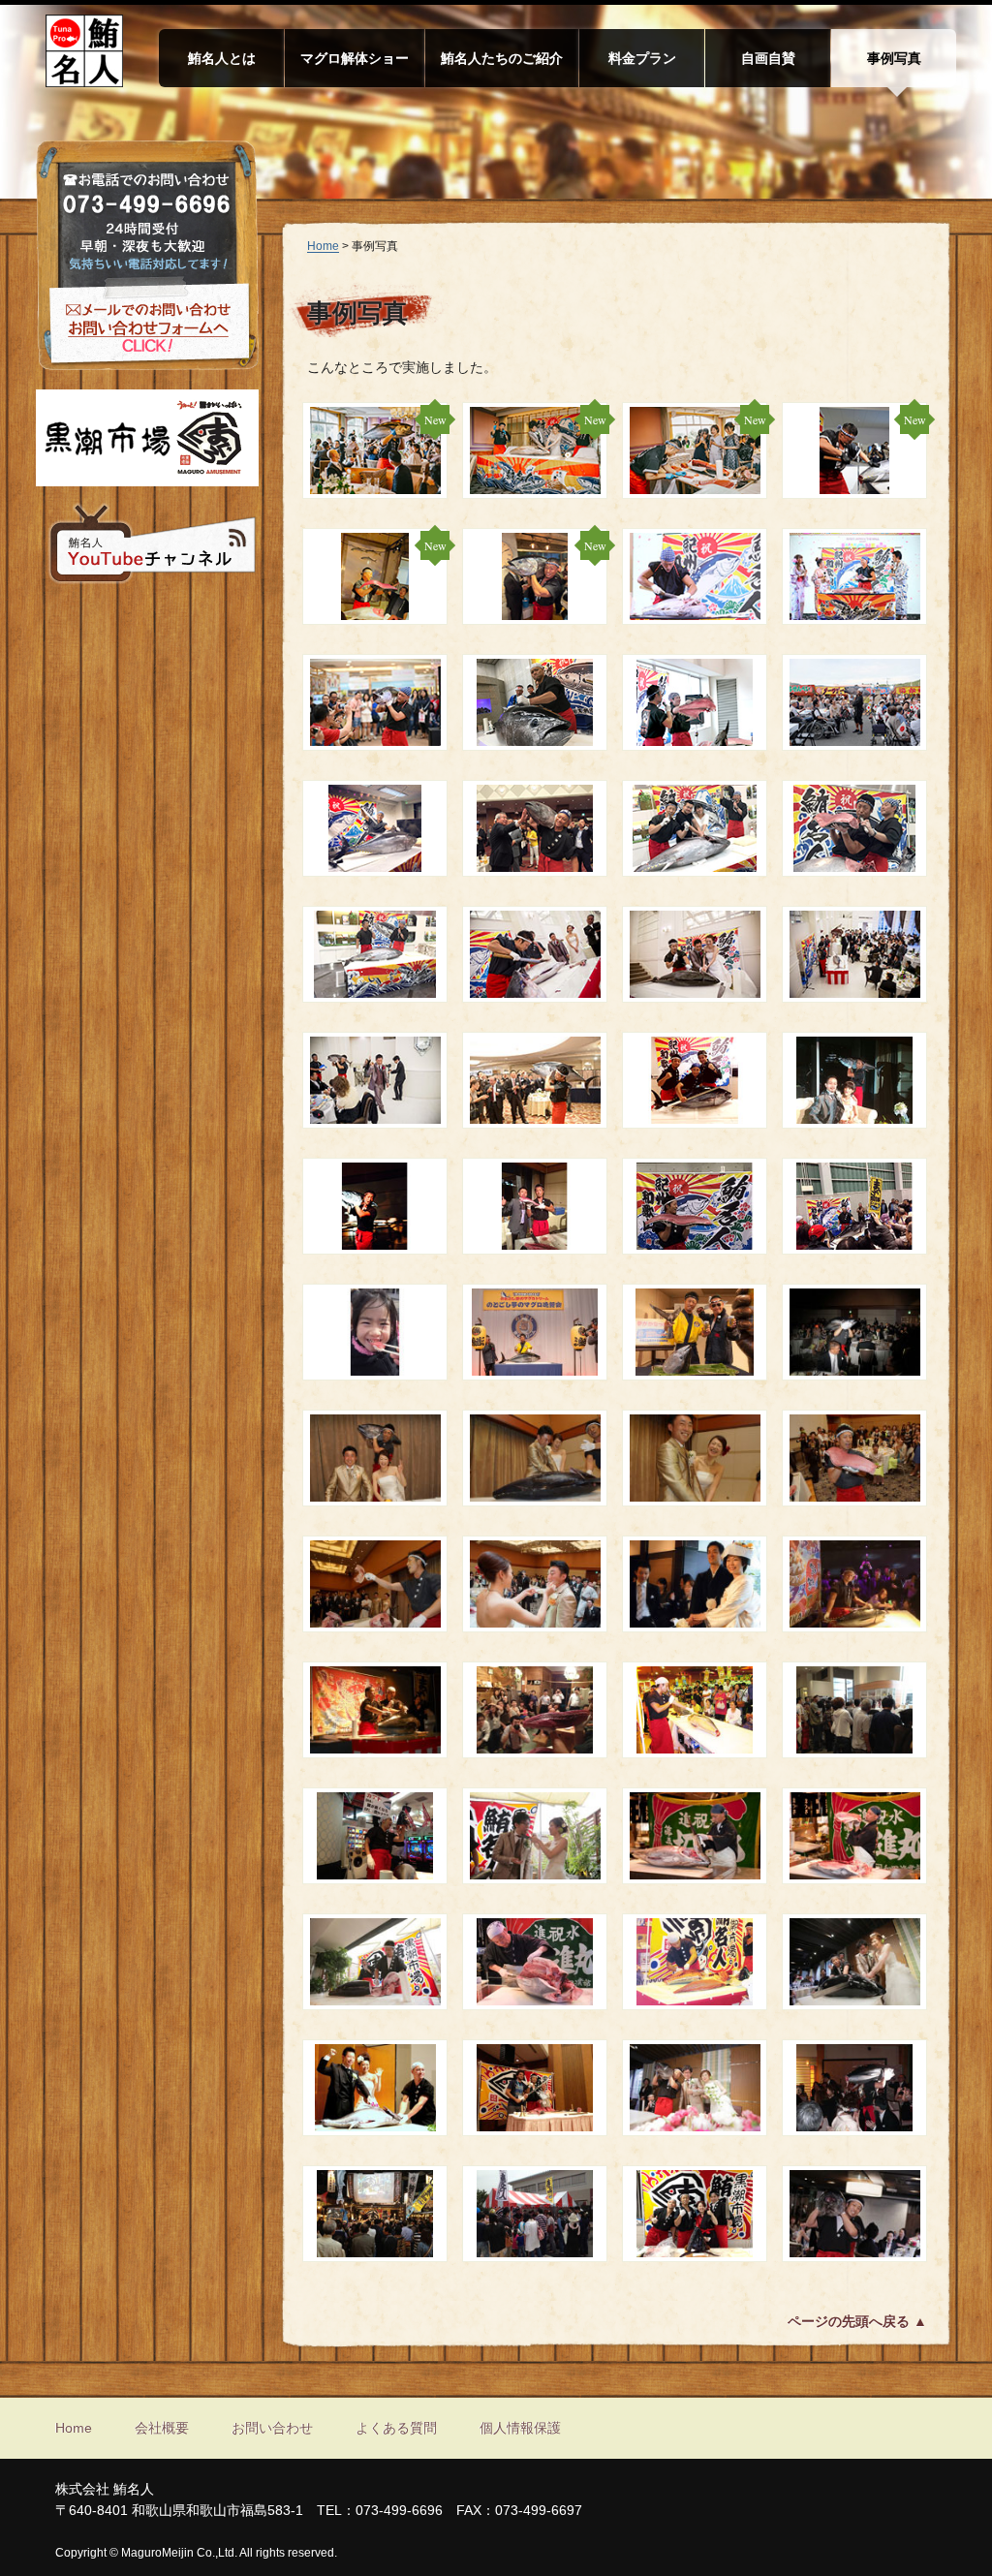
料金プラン (642, 58)
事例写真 (894, 58)
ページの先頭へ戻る (849, 2321)
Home (323, 246)
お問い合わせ (272, 2428)
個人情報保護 (520, 2428)
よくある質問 (396, 2428)
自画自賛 (768, 58)
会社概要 (162, 2428)
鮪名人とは (222, 58)
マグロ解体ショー (355, 58)
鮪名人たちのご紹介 (502, 58)
